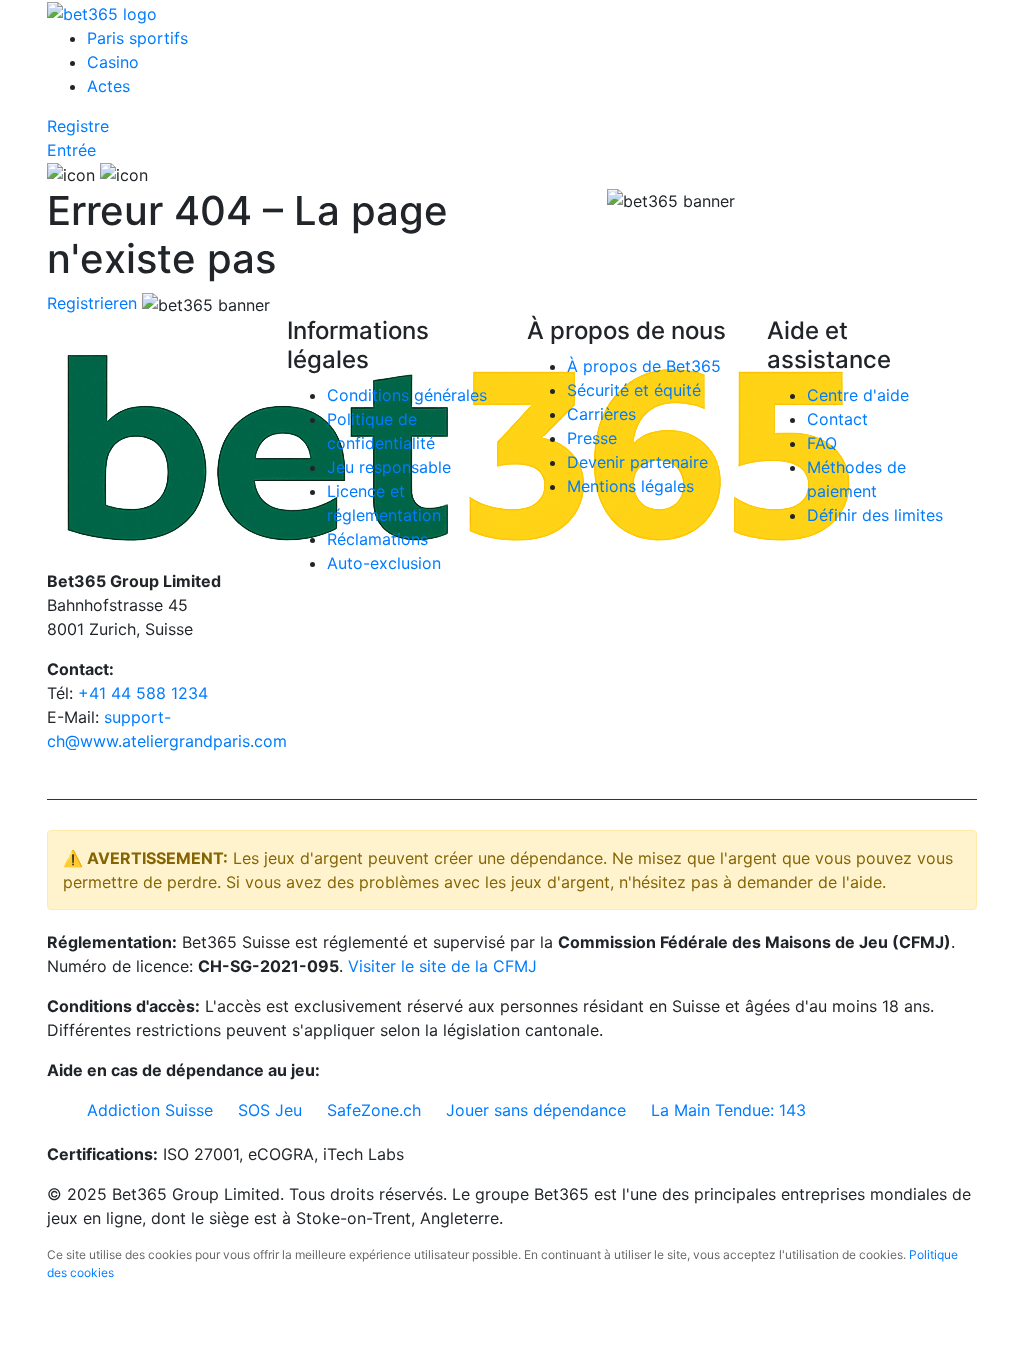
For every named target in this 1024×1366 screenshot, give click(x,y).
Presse (592, 438)
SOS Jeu (270, 1110)
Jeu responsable (389, 467)
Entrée (71, 150)
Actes (108, 86)
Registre (78, 126)
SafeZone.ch (374, 1110)
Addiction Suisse (150, 1110)
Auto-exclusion (384, 563)
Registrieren (92, 303)
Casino (113, 62)
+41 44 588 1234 (143, 693)
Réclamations (377, 539)
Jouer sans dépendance (536, 1110)
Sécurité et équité (634, 390)
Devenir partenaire (637, 462)
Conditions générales (407, 395)
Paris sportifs (137, 38)
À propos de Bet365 (644, 366)
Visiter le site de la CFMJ (442, 966)
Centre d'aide (858, 395)
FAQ (822, 443)
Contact (837, 419)
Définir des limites (875, 515)
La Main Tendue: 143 (728, 1110)
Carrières (601, 414)
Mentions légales (630, 486)
